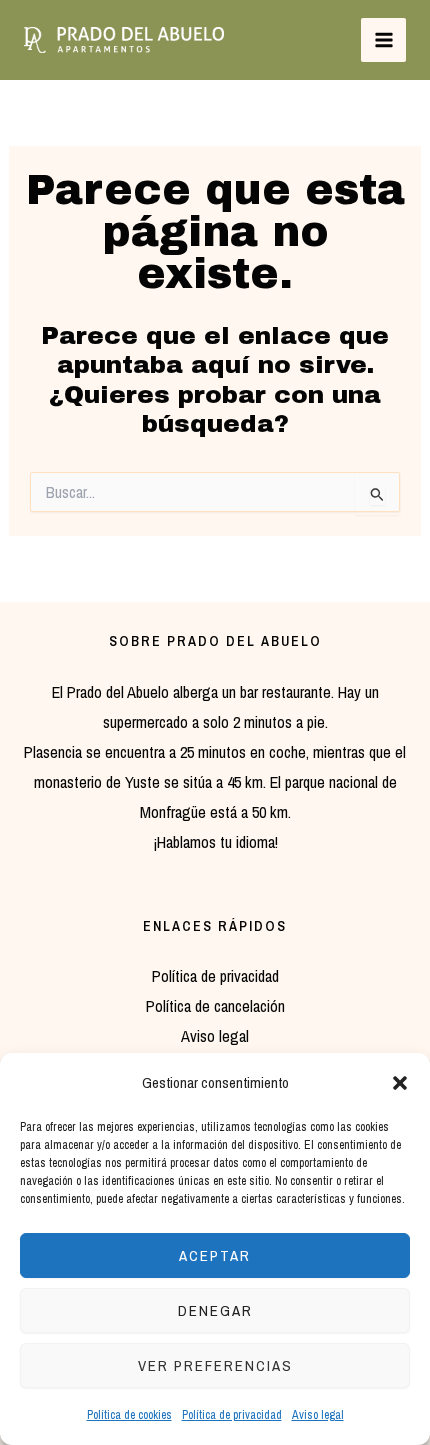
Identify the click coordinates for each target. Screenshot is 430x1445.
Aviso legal (318, 1415)
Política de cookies (129, 1415)
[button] (400, 1083)
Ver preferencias (215, 1365)
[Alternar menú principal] (383, 40)
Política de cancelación (215, 1006)
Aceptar (215, 1255)
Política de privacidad (232, 1415)
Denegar (215, 1310)
